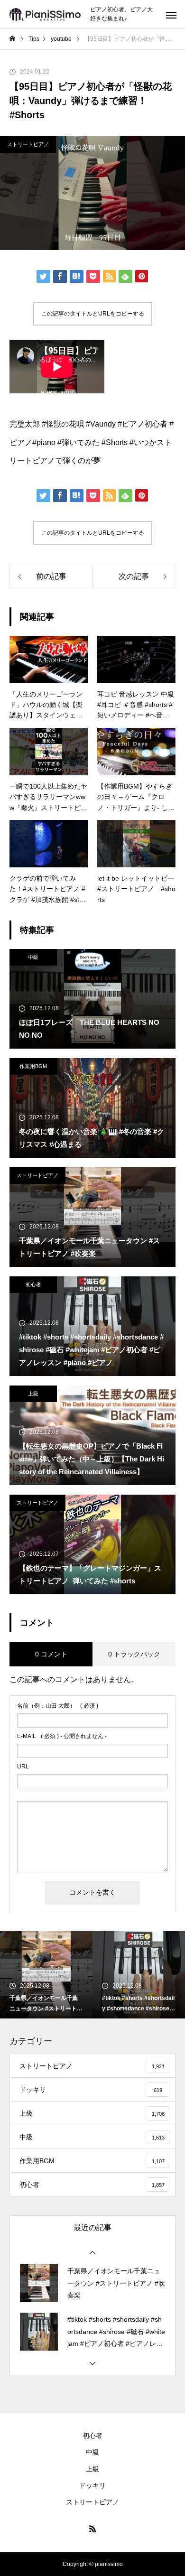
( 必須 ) (58, 1706)
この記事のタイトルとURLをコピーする (93, 314)
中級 (33, 957)
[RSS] (92, 2529)
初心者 (33, 1284)
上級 (33, 1394)
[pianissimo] (45, 14)
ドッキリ (92, 2485)
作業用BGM (33, 1066)
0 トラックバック (134, 1654)
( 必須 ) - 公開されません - (62, 1736)
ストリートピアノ (28, 144)
